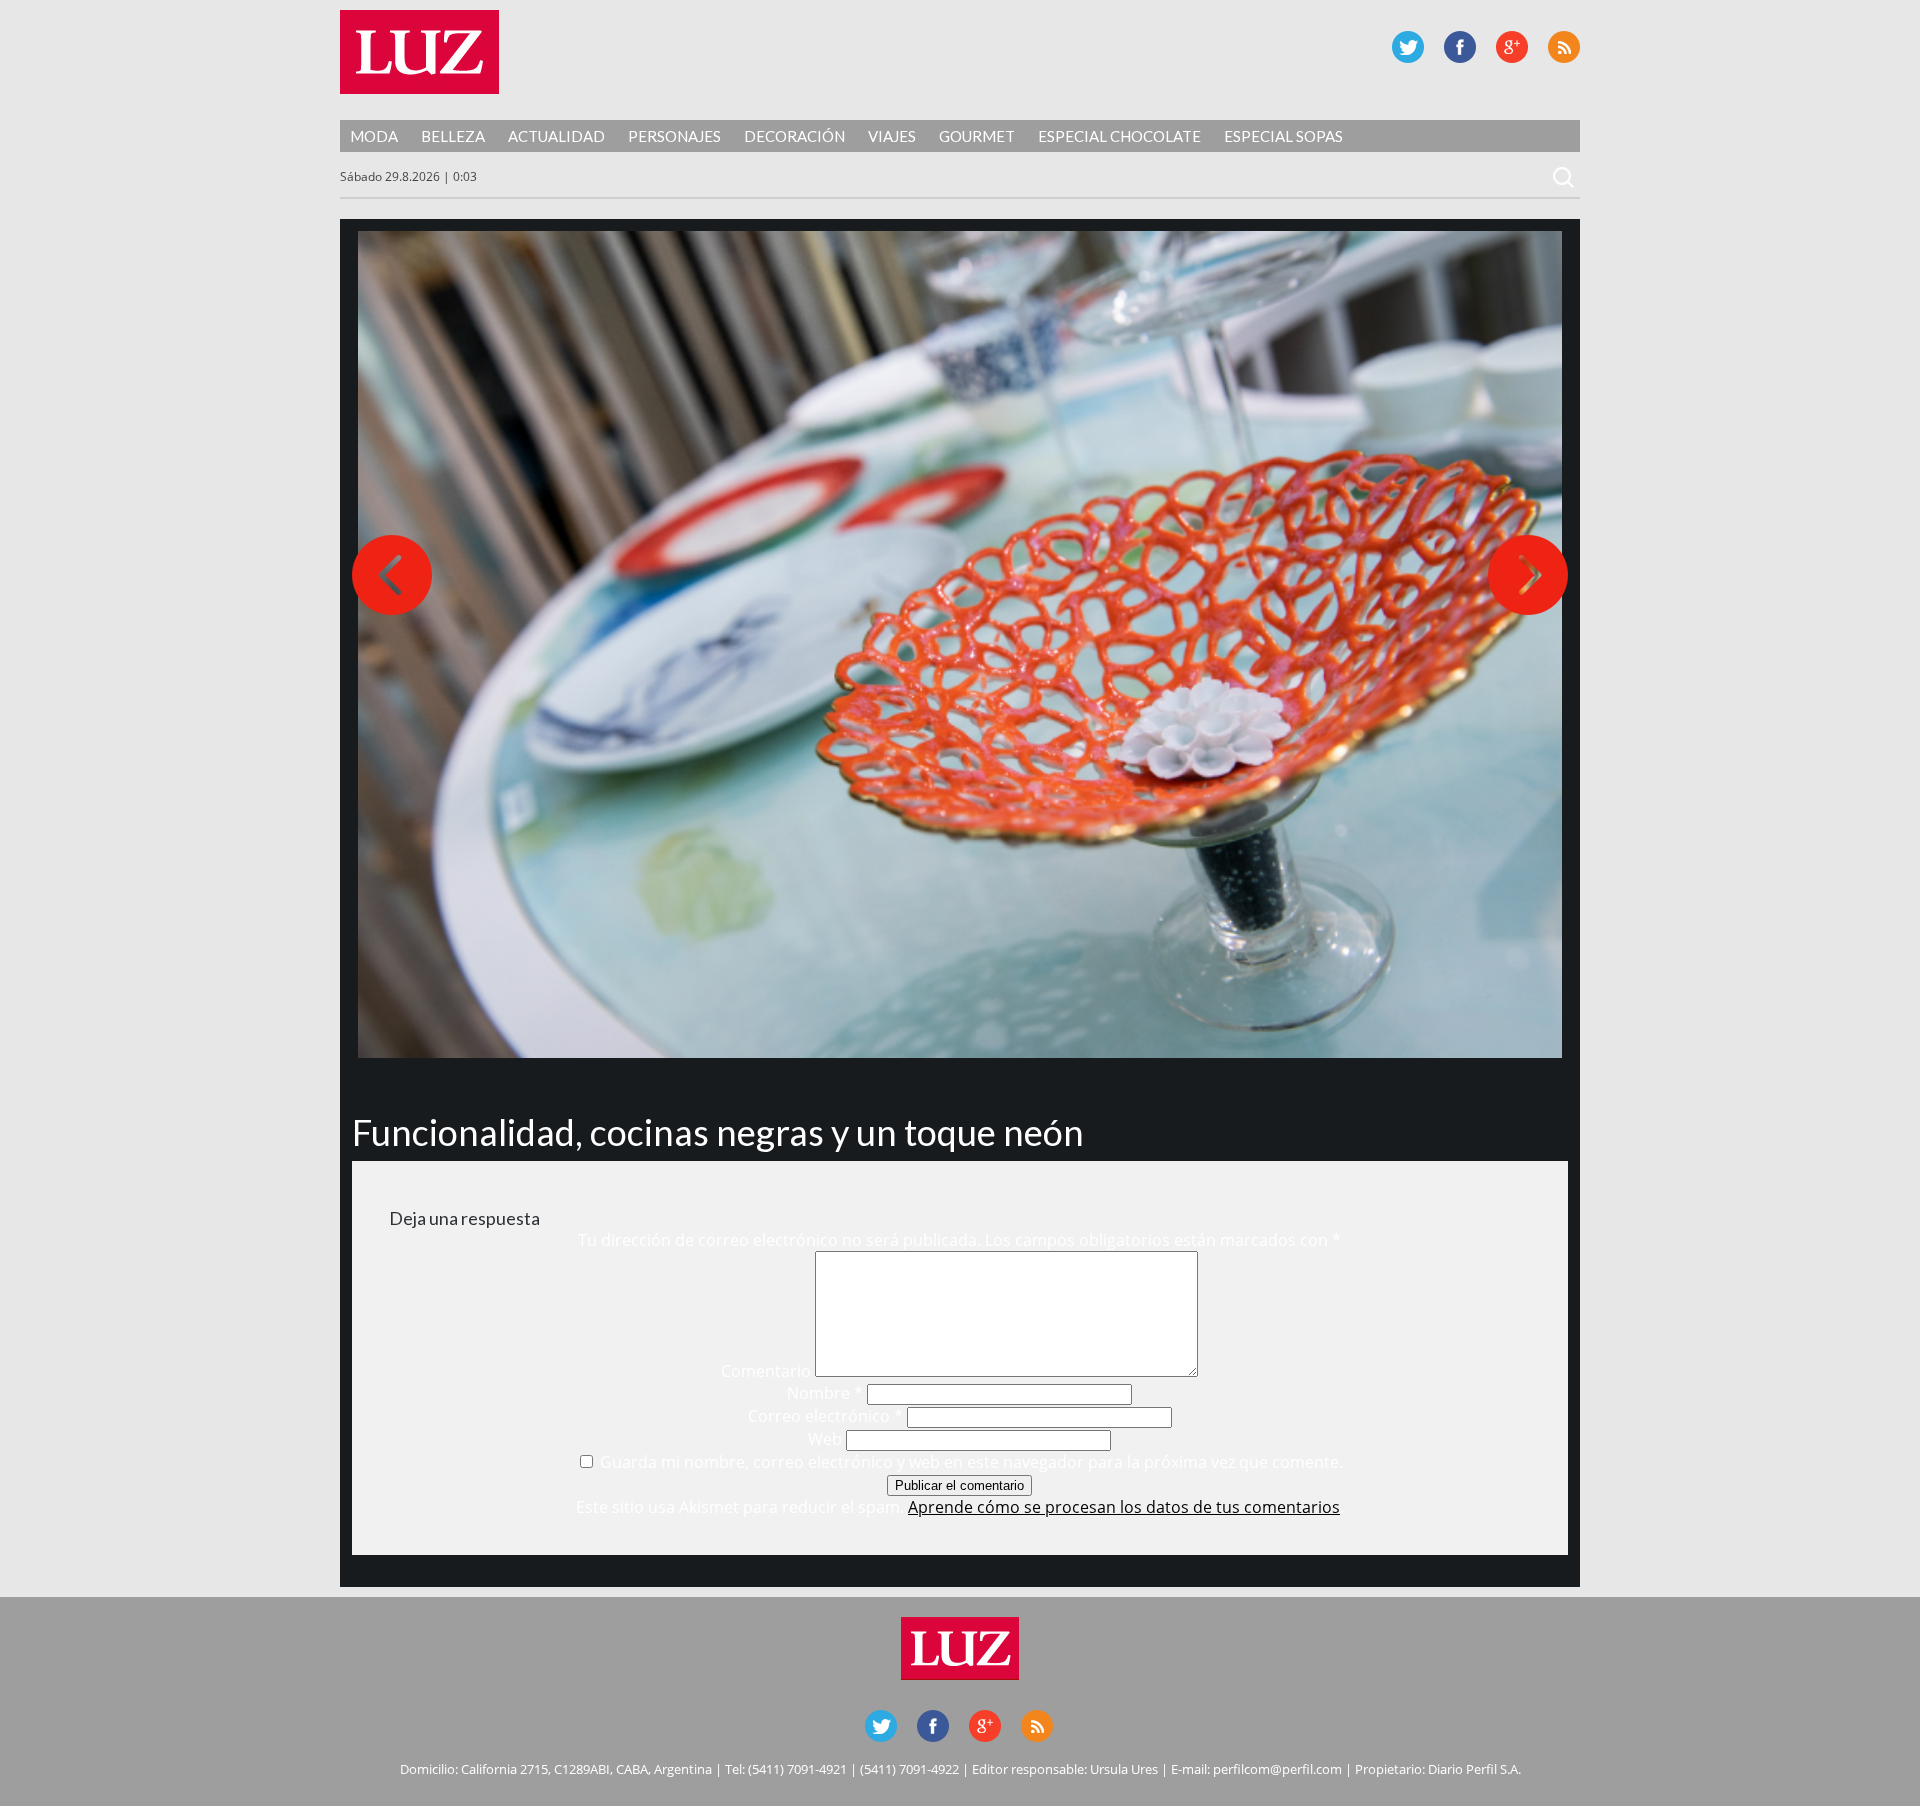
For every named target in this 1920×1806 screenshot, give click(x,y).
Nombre (825, 1393)
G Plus (1512, 47)
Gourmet (977, 136)
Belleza (453, 136)
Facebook (1460, 47)
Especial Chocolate (1119, 136)
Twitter (1408, 47)
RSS (1564, 47)
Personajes (674, 136)
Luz (419, 52)
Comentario (766, 1371)
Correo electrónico (825, 1416)
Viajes (892, 136)
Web (825, 1439)
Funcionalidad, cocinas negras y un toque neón (718, 1132)
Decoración (794, 136)
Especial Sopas (1283, 136)
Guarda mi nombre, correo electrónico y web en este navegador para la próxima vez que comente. (971, 1462)
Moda (374, 136)
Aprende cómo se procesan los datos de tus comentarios (1124, 1507)
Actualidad (556, 136)
